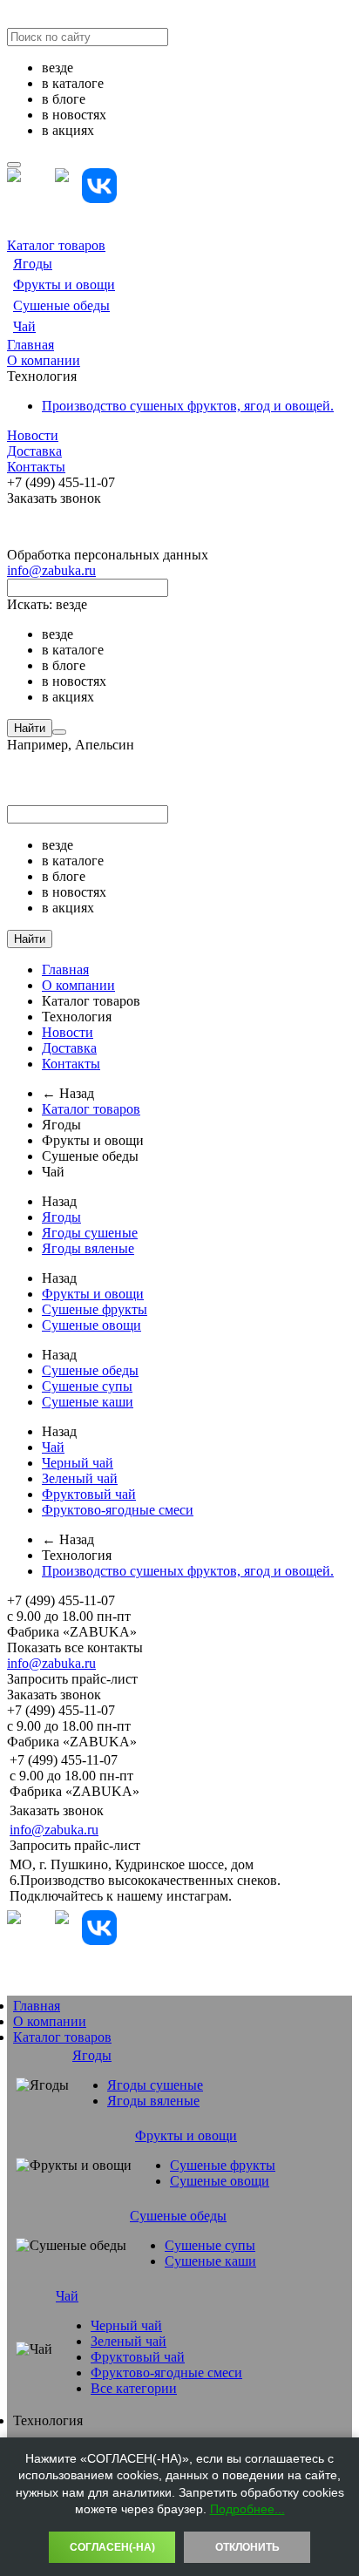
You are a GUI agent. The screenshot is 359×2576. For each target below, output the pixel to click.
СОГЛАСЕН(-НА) (112, 2547)
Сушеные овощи (91, 1325)
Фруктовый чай (89, 1494)
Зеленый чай (80, 1478)
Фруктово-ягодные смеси (118, 1510)
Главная (30, 345)
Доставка (34, 451)
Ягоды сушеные (90, 1233)
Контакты (36, 467)
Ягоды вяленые (88, 1248)
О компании (44, 360)
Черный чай (78, 1463)
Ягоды (33, 264)
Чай (24, 326)
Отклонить (247, 2547)
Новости (33, 435)
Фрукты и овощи (64, 285)
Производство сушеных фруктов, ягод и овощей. (188, 406)
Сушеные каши (88, 1402)
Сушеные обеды (61, 305)
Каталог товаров (56, 245)
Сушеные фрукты (95, 1309)
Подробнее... (247, 2509)
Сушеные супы (87, 1386)
